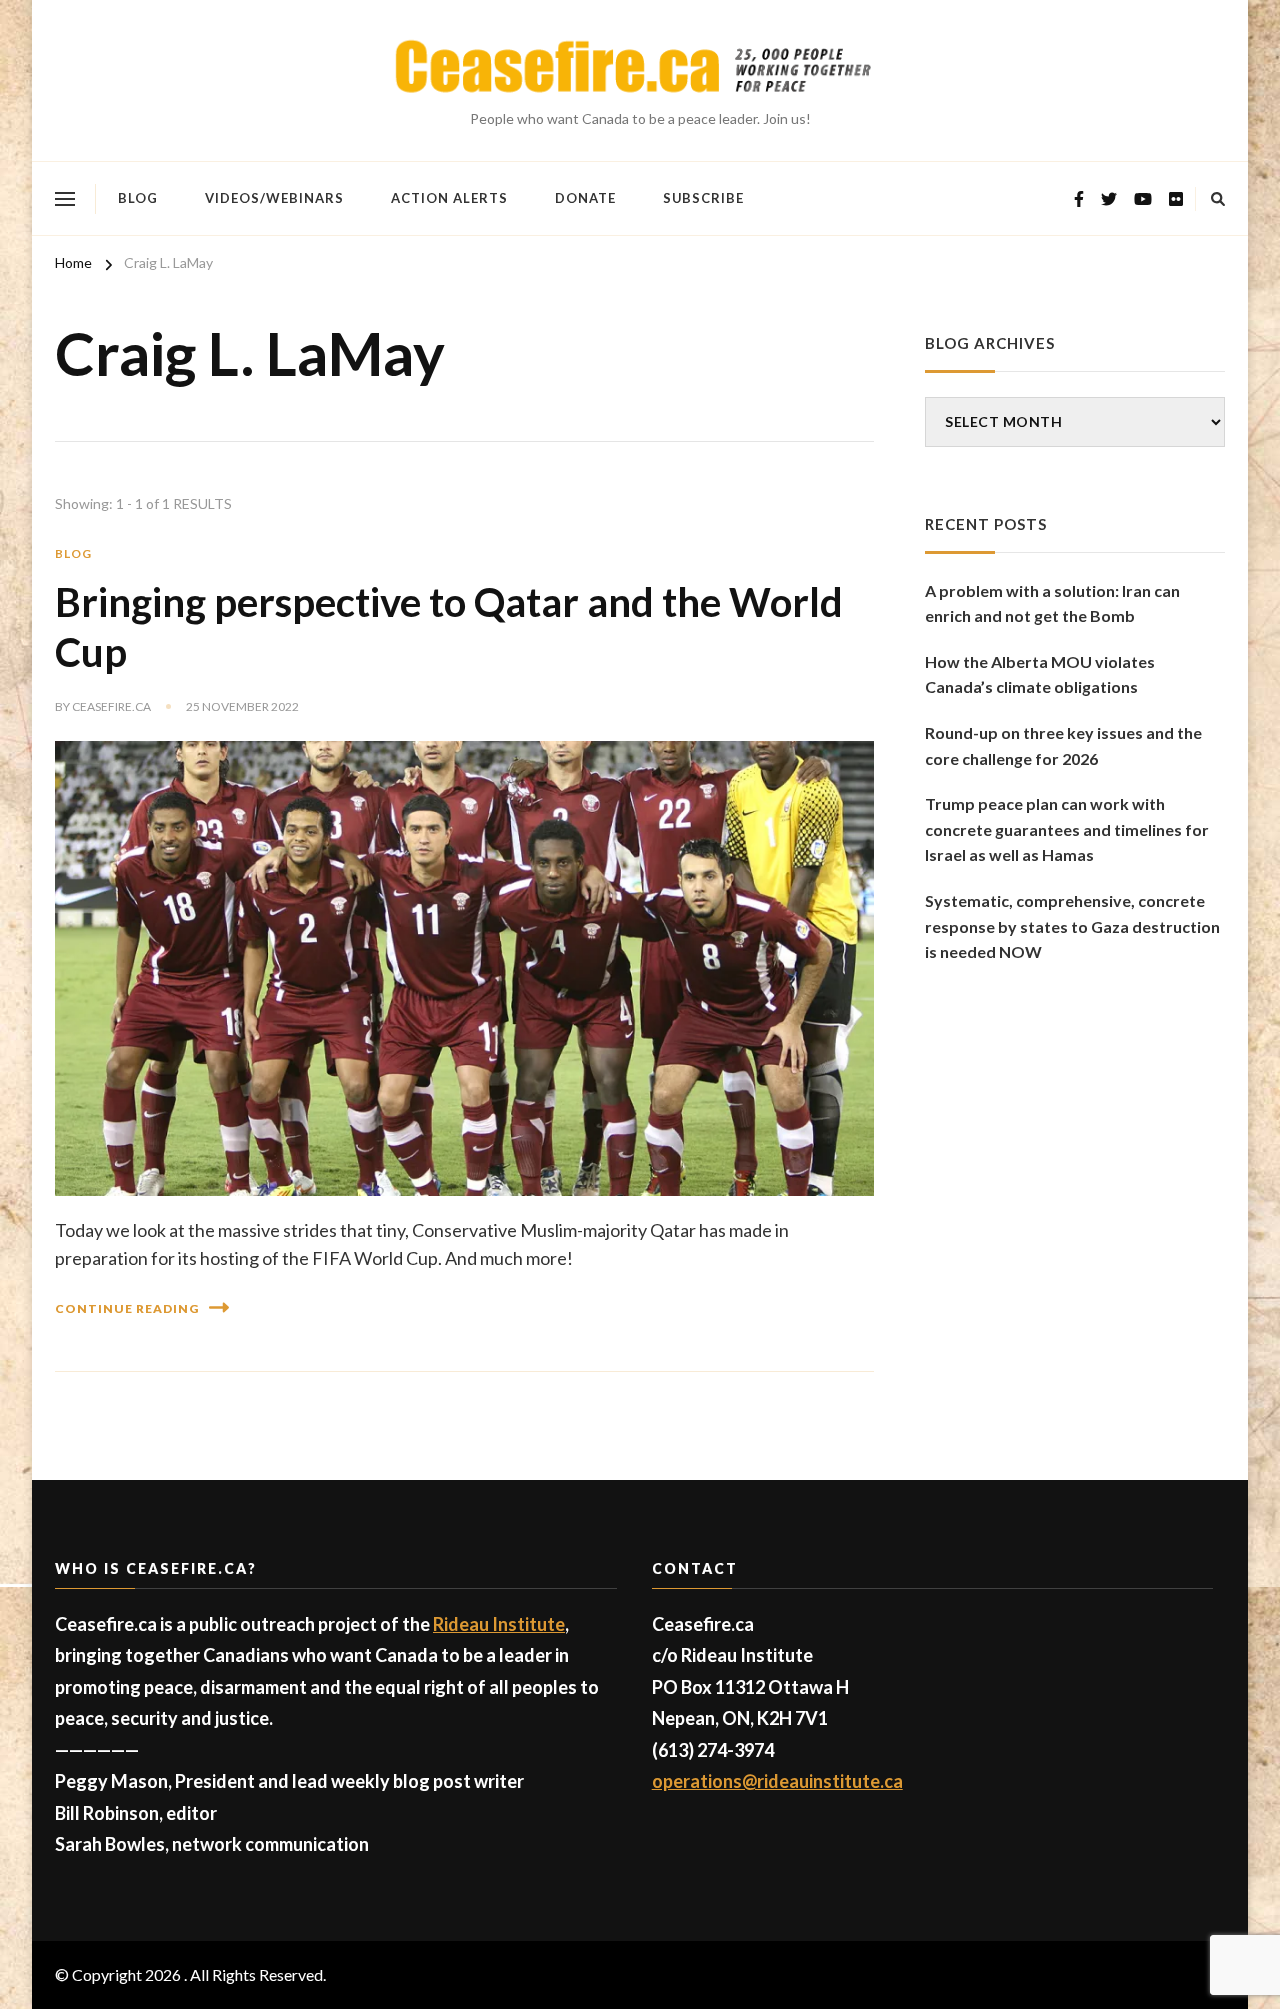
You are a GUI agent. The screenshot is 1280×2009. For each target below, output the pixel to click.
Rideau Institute (499, 1624)
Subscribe (703, 198)
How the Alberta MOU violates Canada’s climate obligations (1040, 674)
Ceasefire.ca (111, 706)
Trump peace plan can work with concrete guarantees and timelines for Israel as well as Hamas (1067, 829)
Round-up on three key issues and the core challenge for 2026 (1063, 745)
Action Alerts (449, 198)
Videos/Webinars (274, 198)
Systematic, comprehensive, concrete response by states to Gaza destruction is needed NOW (1072, 926)
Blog (138, 198)
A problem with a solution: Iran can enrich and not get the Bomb (1052, 603)
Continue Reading (127, 1308)
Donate (585, 198)
